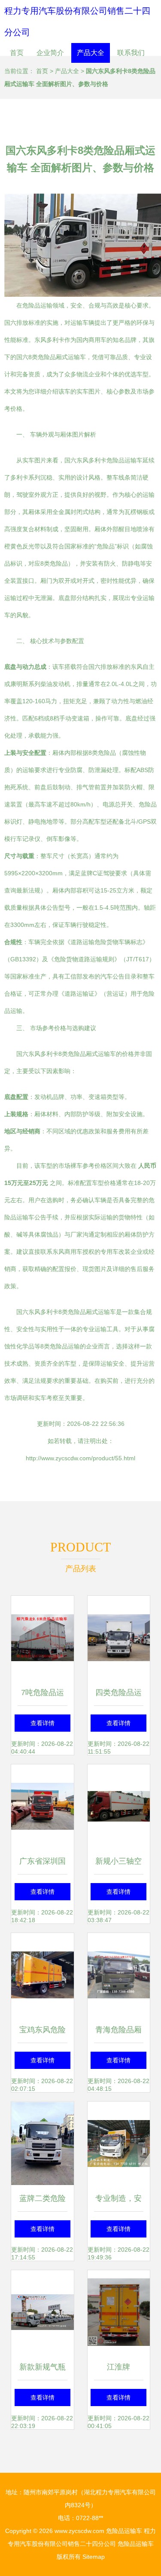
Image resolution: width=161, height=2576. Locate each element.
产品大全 (91, 53)
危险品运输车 (124, 2531)
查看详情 (43, 1723)
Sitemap (94, 2557)
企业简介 (50, 53)
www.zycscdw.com (79, 2531)
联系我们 (131, 53)
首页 (17, 53)
